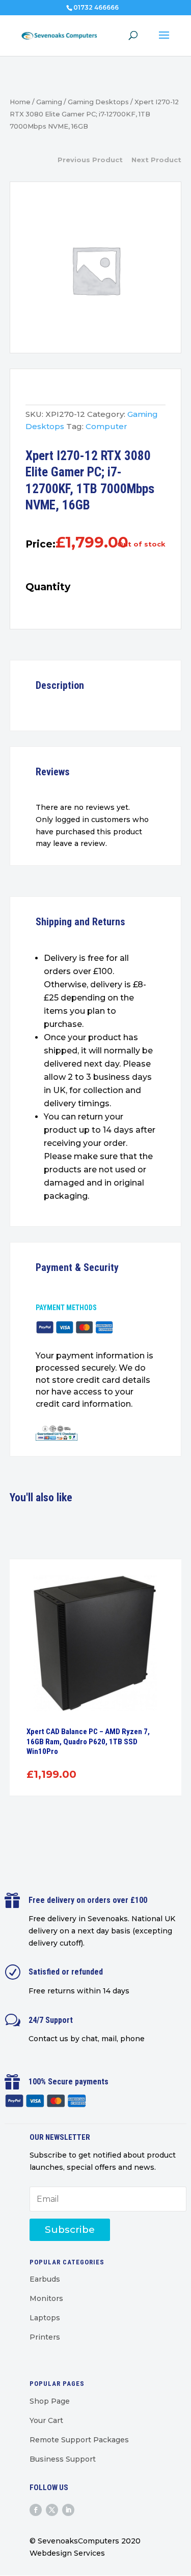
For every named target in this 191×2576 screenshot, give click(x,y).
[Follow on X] (52, 2510)
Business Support (63, 2459)
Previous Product (90, 160)
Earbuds (45, 2279)
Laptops (45, 2318)
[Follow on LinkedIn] (68, 2510)
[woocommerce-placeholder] (96, 270)
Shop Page (50, 2401)
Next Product (156, 160)
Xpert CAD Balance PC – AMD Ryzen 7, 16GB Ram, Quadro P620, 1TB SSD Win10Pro (88, 1741)
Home (20, 102)
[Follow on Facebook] (36, 2510)
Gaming (49, 102)
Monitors (46, 2298)
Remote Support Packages (79, 2440)
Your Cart (46, 2420)
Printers (45, 2337)
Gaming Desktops (98, 102)
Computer (106, 426)
